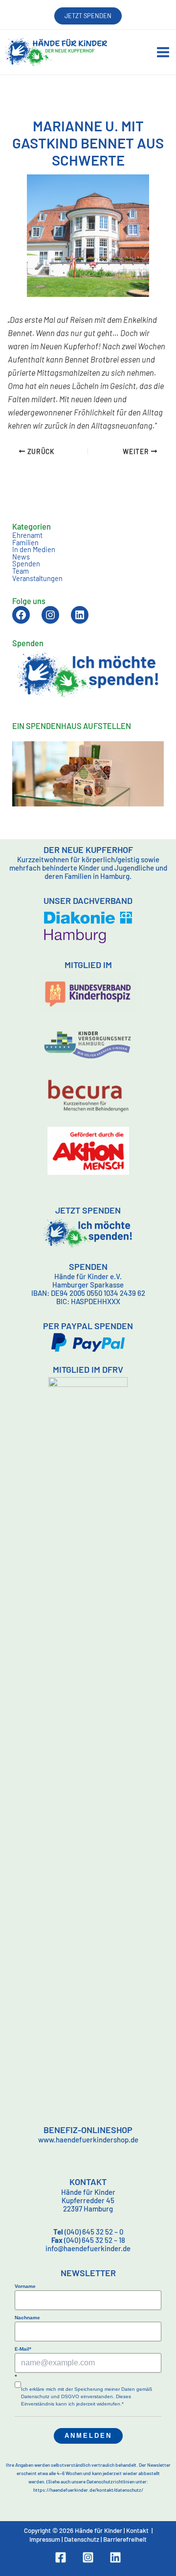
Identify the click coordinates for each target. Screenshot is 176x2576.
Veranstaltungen (37, 578)
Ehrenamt (27, 535)
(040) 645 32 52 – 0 (88, 2232)
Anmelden (88, 2436)
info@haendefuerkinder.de (88, 2248)
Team (21, 571)
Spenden (26, 563)
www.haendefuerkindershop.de (88, 2139)
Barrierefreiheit (125, 2539)
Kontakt (137, 2530)
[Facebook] (61, 2557)
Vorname (25, 2286)
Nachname (27, 2318)
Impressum (45, 2539)
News (21, 557)
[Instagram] (88, 2557)
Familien (25, 542)
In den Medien (34, 549)
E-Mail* (23, 2349)
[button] (88, 16)
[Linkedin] (115, 2557)
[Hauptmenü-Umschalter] (163, 52)
